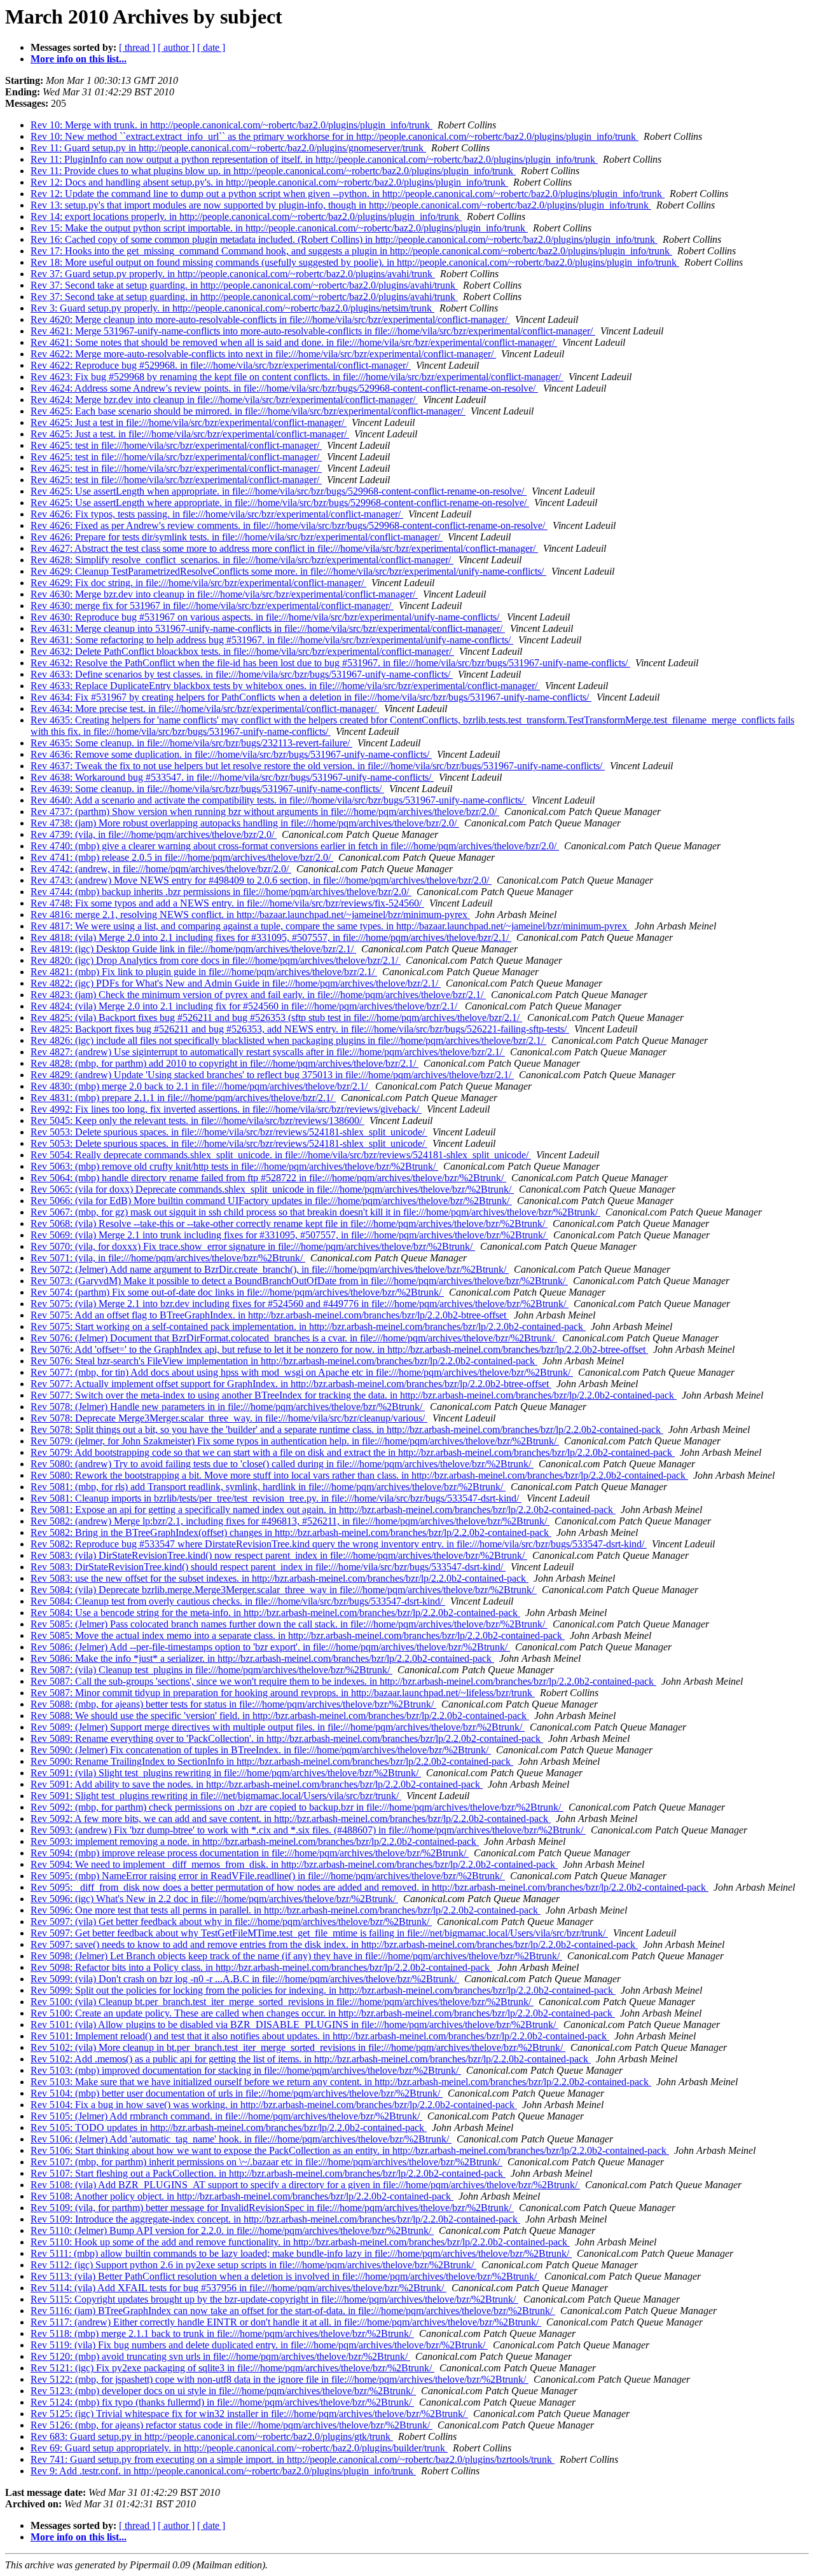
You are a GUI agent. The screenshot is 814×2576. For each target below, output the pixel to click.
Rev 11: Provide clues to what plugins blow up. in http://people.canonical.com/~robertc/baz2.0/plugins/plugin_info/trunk (273, 171)
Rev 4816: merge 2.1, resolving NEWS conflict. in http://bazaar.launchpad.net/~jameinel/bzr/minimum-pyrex (250, 915)
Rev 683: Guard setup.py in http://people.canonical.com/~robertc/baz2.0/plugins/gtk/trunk (212, 2436)
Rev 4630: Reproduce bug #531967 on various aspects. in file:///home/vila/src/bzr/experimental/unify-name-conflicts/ (266, 617)
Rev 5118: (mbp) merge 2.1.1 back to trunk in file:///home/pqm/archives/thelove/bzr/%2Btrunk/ (222, 2333)
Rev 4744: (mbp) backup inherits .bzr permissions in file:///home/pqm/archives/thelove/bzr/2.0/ (221, 892)
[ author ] (176, 47)
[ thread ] (137, 47)
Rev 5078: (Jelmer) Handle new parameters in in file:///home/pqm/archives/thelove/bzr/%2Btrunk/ (228, 1407)
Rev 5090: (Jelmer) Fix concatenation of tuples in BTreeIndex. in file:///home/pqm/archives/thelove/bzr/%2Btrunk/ (261, 1750)
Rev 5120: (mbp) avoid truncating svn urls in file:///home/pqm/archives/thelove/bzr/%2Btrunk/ (220, 2356)
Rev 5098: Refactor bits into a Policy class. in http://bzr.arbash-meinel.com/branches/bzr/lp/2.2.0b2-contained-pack (261, 1967)
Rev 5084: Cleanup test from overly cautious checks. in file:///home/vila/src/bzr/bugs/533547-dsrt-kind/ (238, 1601)
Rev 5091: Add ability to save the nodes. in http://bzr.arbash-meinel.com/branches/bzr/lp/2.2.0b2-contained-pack (257, 1784)
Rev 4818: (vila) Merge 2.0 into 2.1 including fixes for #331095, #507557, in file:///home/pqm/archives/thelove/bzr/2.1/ (271, 937)
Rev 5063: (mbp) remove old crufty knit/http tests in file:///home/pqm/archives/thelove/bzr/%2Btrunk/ (234, 1166)
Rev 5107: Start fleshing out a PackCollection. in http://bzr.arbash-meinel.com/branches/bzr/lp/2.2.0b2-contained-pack (268, 2173)
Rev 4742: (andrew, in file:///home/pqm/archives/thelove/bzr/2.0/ (161, 869)
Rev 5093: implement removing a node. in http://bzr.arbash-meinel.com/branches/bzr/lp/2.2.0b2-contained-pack (255, 1841)
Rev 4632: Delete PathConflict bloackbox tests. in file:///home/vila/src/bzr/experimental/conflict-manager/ (242, 651)
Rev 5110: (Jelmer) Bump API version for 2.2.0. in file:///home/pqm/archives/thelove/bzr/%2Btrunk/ (232, 2230)
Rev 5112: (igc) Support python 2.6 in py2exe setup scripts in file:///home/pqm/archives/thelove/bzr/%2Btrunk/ (253, 2265)
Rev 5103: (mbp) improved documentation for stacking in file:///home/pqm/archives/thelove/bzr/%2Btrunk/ (246, 2070)
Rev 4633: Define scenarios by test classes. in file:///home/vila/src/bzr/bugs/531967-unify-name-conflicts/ (242, 674)
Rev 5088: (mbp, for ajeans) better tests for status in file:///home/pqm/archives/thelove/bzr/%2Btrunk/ (233, 1704)
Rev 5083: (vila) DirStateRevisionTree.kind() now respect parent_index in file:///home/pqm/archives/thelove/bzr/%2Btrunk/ (279, 1555)
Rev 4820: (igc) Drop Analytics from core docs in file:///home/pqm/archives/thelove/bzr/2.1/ (216, 960)
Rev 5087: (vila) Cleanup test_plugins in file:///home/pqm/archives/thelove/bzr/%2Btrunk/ (211, 1670)
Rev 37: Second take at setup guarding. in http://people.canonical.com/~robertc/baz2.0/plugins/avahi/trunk (244, 285)
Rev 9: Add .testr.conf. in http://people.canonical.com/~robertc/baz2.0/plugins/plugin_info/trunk (223, 2471)
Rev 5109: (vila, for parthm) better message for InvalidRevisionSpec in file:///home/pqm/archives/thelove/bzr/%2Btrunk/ (272, 2208)
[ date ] (211, 47)
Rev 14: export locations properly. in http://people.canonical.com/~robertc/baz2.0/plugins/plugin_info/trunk (246, 216)
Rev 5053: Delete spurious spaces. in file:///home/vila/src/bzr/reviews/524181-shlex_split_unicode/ (229, 1132)
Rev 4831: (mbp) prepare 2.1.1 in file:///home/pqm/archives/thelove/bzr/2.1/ (183, 1098)
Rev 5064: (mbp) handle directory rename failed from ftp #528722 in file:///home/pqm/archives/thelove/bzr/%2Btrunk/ (268, 1178)
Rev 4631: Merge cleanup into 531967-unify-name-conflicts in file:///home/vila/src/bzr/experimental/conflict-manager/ (268, 628)
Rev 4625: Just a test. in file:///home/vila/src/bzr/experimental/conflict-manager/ (190, 434)
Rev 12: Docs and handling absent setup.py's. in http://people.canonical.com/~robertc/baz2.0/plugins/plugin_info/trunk (269, 182)
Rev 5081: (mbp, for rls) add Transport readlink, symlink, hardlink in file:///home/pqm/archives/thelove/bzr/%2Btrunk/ (268, 1487)
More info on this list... (79, 59)
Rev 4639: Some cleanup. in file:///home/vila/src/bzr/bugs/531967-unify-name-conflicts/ (207, 789)
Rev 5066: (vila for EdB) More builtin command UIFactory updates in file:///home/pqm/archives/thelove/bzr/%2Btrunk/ (271, 1201)
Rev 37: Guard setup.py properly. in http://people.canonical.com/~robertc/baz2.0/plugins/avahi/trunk (233, 274)
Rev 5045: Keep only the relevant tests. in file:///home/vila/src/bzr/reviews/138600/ (197, 1120)
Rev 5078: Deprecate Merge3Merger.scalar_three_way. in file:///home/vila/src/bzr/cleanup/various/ (229, 1418)
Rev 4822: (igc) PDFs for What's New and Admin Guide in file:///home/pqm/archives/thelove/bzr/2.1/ (236, 983)
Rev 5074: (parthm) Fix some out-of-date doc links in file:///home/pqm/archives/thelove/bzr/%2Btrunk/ (237, 1292)
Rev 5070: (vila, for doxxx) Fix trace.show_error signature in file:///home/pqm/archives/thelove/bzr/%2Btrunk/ (253, 1246)
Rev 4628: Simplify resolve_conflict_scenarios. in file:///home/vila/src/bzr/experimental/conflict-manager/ (242, 560)
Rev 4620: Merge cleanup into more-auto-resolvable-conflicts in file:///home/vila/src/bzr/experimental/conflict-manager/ (270, 319)
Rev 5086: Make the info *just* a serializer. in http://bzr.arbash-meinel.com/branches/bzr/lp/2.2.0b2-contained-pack (262, 1658)
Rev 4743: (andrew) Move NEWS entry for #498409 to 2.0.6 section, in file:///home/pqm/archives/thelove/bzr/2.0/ (261, 880)
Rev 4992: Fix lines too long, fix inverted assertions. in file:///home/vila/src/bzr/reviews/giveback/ (226, 1109)
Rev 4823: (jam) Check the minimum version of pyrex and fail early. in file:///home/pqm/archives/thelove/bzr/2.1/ (258, 995)
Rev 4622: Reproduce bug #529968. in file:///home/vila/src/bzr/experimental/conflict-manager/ (221, 365)
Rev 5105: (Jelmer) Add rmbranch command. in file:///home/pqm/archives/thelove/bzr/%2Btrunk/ (226, 2116)
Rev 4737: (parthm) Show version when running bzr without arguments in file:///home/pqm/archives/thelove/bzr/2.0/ (265, 812)
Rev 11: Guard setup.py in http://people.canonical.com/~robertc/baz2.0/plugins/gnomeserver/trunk (228, 148)
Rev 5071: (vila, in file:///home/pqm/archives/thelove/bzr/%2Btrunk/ (168, 1258)
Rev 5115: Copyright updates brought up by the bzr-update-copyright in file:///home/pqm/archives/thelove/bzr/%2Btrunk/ (274, 2299)
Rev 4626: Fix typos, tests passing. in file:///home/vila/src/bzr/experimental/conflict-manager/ (217, 514)
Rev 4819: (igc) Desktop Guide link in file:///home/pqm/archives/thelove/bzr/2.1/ (193, 949)
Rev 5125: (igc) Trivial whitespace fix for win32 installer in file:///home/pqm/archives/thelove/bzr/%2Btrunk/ (249, 2414)
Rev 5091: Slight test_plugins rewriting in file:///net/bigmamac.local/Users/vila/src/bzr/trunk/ (216, 1796)
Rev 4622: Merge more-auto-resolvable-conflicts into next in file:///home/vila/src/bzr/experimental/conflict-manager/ (263, 354)
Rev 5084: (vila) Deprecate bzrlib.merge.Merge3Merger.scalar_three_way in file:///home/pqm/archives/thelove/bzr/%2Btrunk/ (284, 1590)
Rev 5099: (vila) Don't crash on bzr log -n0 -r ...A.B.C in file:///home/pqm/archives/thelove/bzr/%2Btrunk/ (245, 1979)
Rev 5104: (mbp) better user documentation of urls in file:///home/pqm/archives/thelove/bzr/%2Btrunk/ (237, 2093)
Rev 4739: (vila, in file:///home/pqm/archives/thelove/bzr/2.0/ (154, 834)
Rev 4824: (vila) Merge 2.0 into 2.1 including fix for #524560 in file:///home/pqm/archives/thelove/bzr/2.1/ (245, 1006)
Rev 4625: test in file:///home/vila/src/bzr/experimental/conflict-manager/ (176, 445)
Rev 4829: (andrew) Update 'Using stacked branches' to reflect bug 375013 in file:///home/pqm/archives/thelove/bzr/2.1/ (272, 1075)
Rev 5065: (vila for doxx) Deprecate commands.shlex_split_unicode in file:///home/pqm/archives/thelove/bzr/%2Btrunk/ (272, 1189)
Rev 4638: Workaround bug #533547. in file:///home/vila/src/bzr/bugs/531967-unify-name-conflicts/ (232, 777)
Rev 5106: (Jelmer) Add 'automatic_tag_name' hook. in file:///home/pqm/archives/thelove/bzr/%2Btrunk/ (241, 2139)
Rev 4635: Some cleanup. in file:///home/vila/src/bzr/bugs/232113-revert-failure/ (191, 743)
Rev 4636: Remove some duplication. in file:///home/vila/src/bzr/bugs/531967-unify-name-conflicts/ (231, 754)
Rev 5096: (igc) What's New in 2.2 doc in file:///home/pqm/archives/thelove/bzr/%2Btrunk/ (214, 1899)
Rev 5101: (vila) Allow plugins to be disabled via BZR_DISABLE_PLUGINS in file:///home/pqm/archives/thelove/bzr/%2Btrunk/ (294, 2024)
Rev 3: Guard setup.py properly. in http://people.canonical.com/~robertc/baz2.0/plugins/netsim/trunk (232, 308)
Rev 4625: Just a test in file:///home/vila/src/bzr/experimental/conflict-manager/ (189, 422)
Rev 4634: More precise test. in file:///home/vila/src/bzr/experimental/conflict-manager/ (205, 709)
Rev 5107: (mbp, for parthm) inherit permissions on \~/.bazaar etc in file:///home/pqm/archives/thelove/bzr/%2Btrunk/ (266, 2162)
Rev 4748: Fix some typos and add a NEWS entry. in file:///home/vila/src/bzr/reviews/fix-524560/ (227, 903)
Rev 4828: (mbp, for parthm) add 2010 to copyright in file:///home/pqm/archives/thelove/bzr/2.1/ (224, 1063)
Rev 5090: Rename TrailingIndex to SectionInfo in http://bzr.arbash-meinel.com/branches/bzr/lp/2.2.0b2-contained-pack (272, 1761)
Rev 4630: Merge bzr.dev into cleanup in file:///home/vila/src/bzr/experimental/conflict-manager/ (224, 594)
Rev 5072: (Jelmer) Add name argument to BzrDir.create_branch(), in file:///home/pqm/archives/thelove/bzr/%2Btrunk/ (270, 1269)
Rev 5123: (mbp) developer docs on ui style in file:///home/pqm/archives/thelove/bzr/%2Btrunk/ (223, 2391)
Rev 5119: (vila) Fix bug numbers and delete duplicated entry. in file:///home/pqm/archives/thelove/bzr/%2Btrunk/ (259, 2345)
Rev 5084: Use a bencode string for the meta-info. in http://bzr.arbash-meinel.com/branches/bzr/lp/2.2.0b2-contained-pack (275, 1613)
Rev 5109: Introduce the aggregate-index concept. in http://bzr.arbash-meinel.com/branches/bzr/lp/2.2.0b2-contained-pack (275, 2219)
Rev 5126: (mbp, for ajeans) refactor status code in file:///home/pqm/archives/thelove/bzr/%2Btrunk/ (231, 2425)
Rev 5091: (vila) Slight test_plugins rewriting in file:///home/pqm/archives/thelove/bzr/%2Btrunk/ (226, 1773)
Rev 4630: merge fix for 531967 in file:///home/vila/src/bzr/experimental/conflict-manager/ (212, 606)
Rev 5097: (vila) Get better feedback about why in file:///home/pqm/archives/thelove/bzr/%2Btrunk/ (231, 1922)
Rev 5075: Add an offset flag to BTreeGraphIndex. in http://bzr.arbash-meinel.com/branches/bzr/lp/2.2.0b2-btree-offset (270, 1315)
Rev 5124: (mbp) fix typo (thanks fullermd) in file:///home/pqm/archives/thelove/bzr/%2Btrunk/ (222, 2402)
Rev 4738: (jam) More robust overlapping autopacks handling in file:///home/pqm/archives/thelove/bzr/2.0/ (245, 823)
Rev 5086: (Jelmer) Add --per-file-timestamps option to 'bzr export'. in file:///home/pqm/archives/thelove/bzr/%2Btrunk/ (270, 1647)
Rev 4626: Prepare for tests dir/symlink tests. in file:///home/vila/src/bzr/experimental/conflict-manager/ (237, 537)
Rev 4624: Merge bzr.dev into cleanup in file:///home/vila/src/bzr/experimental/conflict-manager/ (224, 400)
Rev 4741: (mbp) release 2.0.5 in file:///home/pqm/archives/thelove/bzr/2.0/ (182, 857)
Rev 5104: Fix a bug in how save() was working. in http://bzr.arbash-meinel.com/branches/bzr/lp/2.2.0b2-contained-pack (274, 2105)
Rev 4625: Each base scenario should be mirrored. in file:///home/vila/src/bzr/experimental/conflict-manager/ (248, 411)
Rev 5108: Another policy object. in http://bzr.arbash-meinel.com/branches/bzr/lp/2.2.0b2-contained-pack (242, 2196)
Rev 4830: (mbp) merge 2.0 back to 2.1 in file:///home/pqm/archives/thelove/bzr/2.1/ (200, 1086)
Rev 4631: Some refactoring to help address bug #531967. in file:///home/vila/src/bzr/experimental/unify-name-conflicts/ (272, 640)
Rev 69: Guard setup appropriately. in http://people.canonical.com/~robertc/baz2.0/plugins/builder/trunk (239, 2448)
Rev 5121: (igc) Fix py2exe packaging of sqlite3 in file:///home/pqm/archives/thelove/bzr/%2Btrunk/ (232, 2368)
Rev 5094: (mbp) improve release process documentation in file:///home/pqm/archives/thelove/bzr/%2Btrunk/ (250, 1853)
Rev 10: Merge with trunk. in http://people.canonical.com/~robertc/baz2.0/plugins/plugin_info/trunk (231, 125)
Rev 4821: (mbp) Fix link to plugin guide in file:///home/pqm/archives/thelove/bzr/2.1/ (204, 972)
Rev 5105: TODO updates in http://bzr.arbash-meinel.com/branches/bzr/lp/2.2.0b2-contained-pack (229, 2127)
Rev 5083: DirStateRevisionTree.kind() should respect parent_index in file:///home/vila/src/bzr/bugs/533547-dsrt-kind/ (268, 1567)
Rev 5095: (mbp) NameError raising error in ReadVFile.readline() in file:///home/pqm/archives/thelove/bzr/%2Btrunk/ (268, 1876)
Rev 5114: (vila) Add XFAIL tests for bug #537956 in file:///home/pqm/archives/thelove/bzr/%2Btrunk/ (238, 2288)
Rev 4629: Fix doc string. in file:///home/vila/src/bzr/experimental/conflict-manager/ (198, 583)
